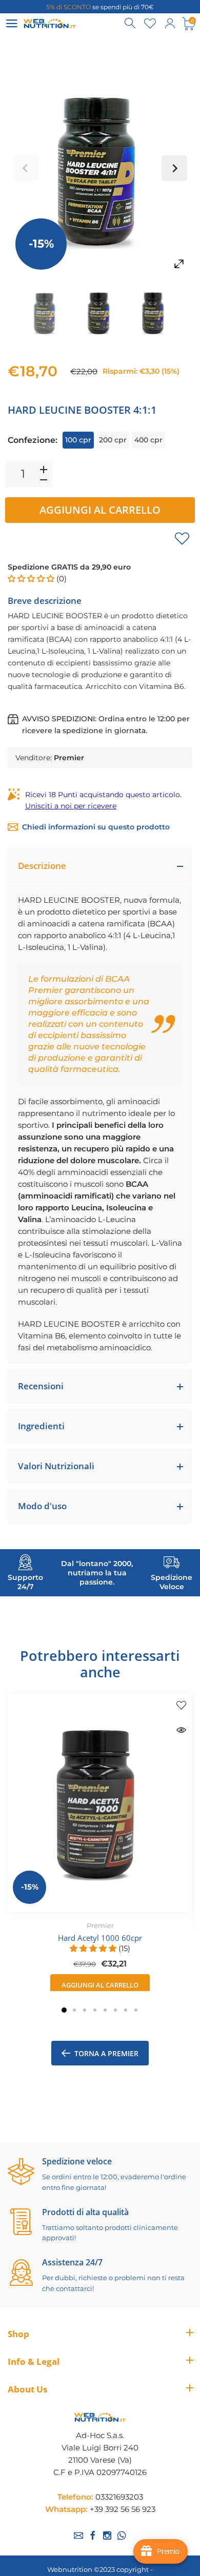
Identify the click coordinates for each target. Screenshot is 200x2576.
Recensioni (41, 1386)
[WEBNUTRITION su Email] (78, 2536)
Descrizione (42, 866)
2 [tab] (74, 2010)
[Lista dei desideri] (150, 24)
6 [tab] (115, 2010)
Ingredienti (41, 1426)
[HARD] (45, 312)
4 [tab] (95, 2010)
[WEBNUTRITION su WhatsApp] (122, 2536)
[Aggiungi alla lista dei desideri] (182, 538)
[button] (32, 579)
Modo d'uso (42, 1506)
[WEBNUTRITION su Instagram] (107, 2536)
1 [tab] (64, 2010)
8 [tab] (136, 2010)
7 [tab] (126, 2010)
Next (174, 168)
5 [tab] (105, 2010)
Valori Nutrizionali (56, 1466)
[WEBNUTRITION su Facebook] (93, 2536)
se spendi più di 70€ (100, 7)
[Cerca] (131, 24)
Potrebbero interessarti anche (100, 1664)
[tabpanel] (100, 1845)
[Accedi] (170, 24)
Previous (26, 168)
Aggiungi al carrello (100, 510)
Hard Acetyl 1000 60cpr (100, 1937)
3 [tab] (85, 2010)
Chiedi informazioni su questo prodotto (96, 827)
